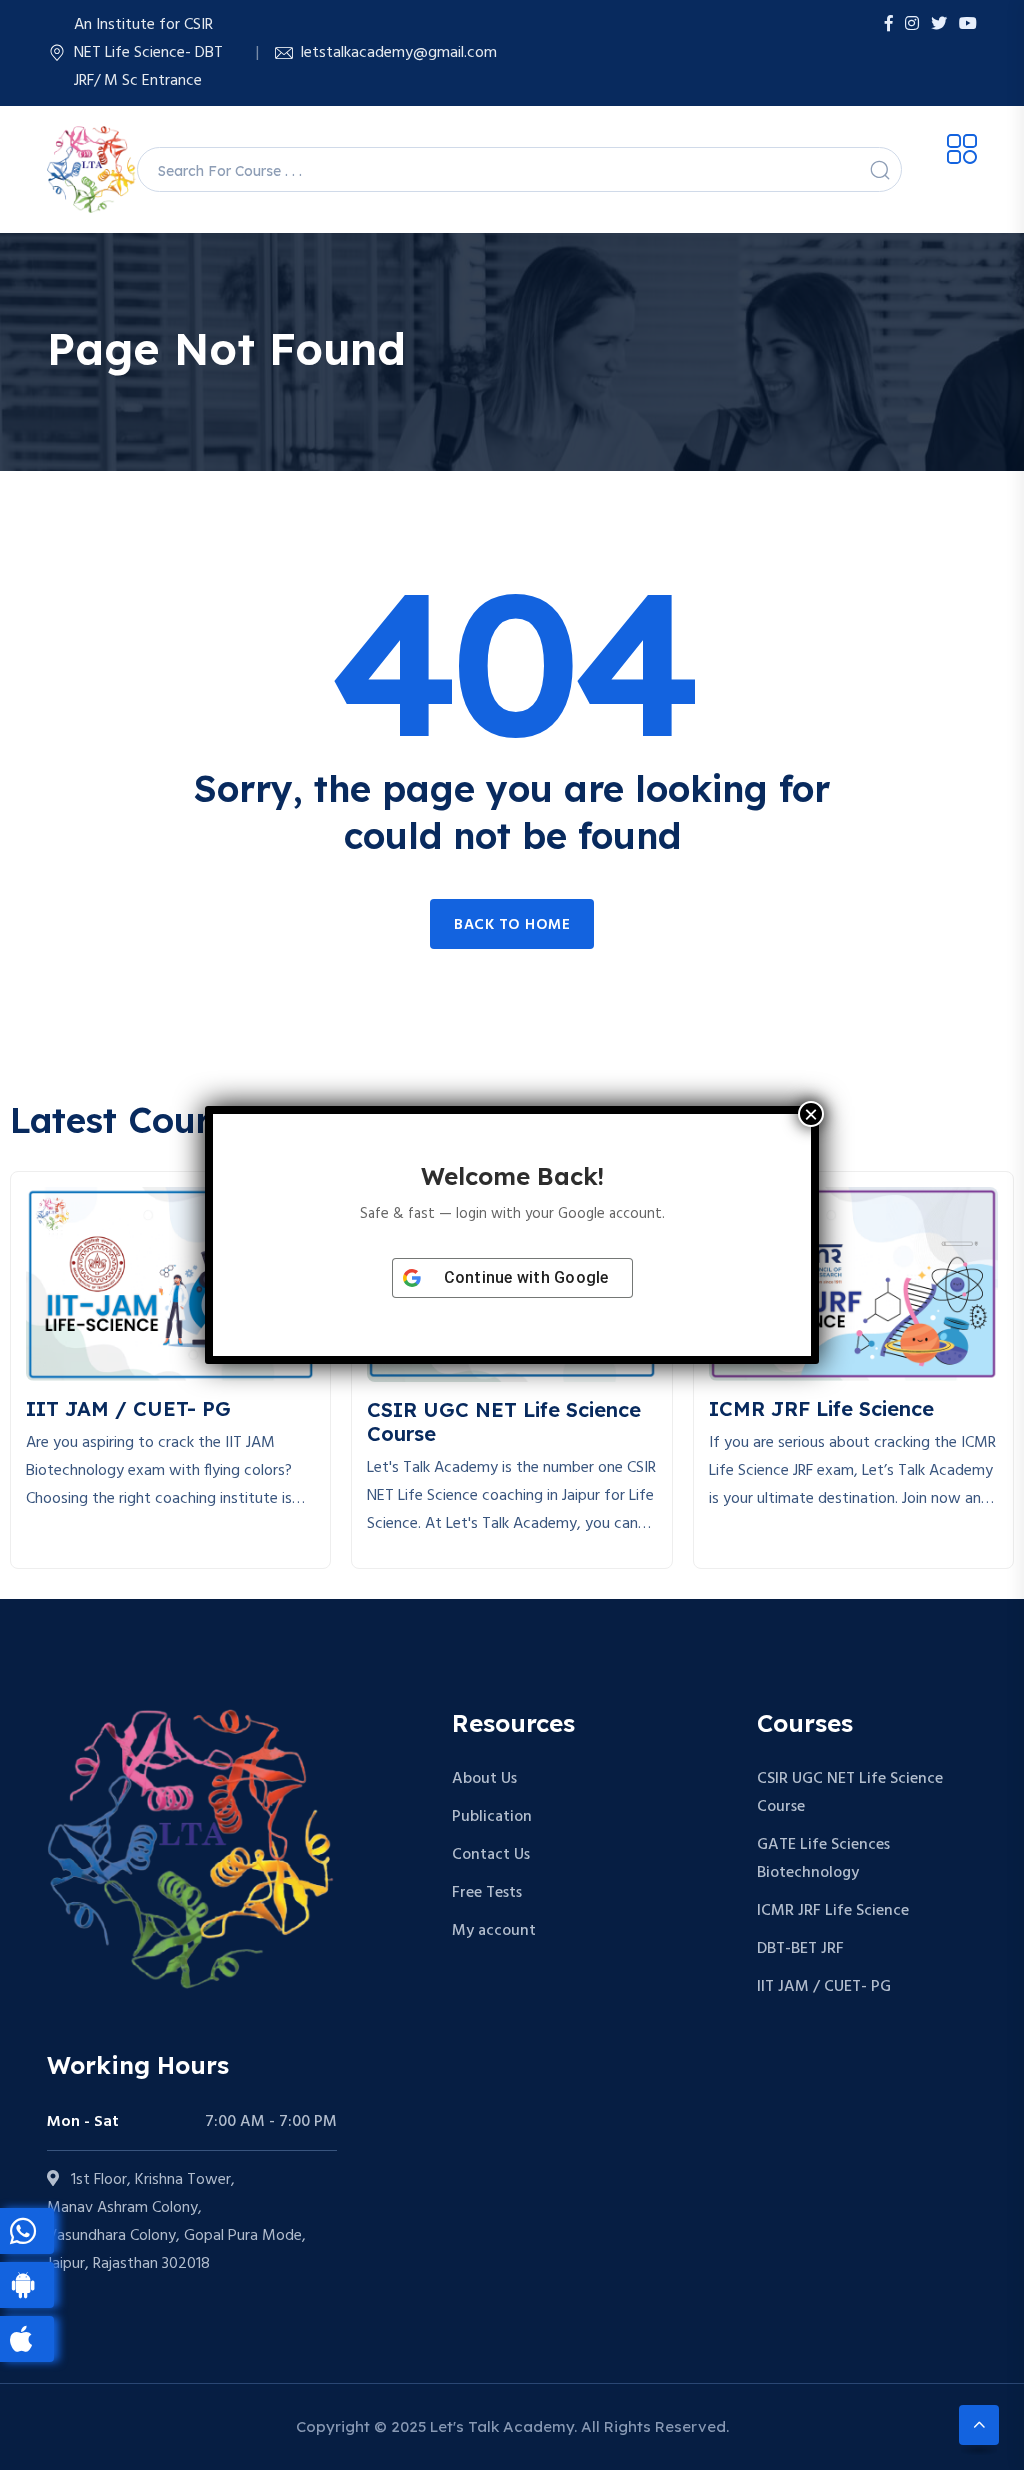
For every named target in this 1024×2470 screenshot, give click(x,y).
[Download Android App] (27, 2285)
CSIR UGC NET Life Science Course (850, 1793)
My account (494, 1931)
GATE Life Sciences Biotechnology (823, 1859)
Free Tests (487, 1893)
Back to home (512, 925)
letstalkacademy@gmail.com (399, 53)
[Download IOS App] (27, 2339)
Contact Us (491, 1855)
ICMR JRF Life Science (833, 1911)
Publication (492, 1817)
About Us (484, 1779)
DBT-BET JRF (800, 1949)
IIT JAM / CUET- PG (824, 1987)
